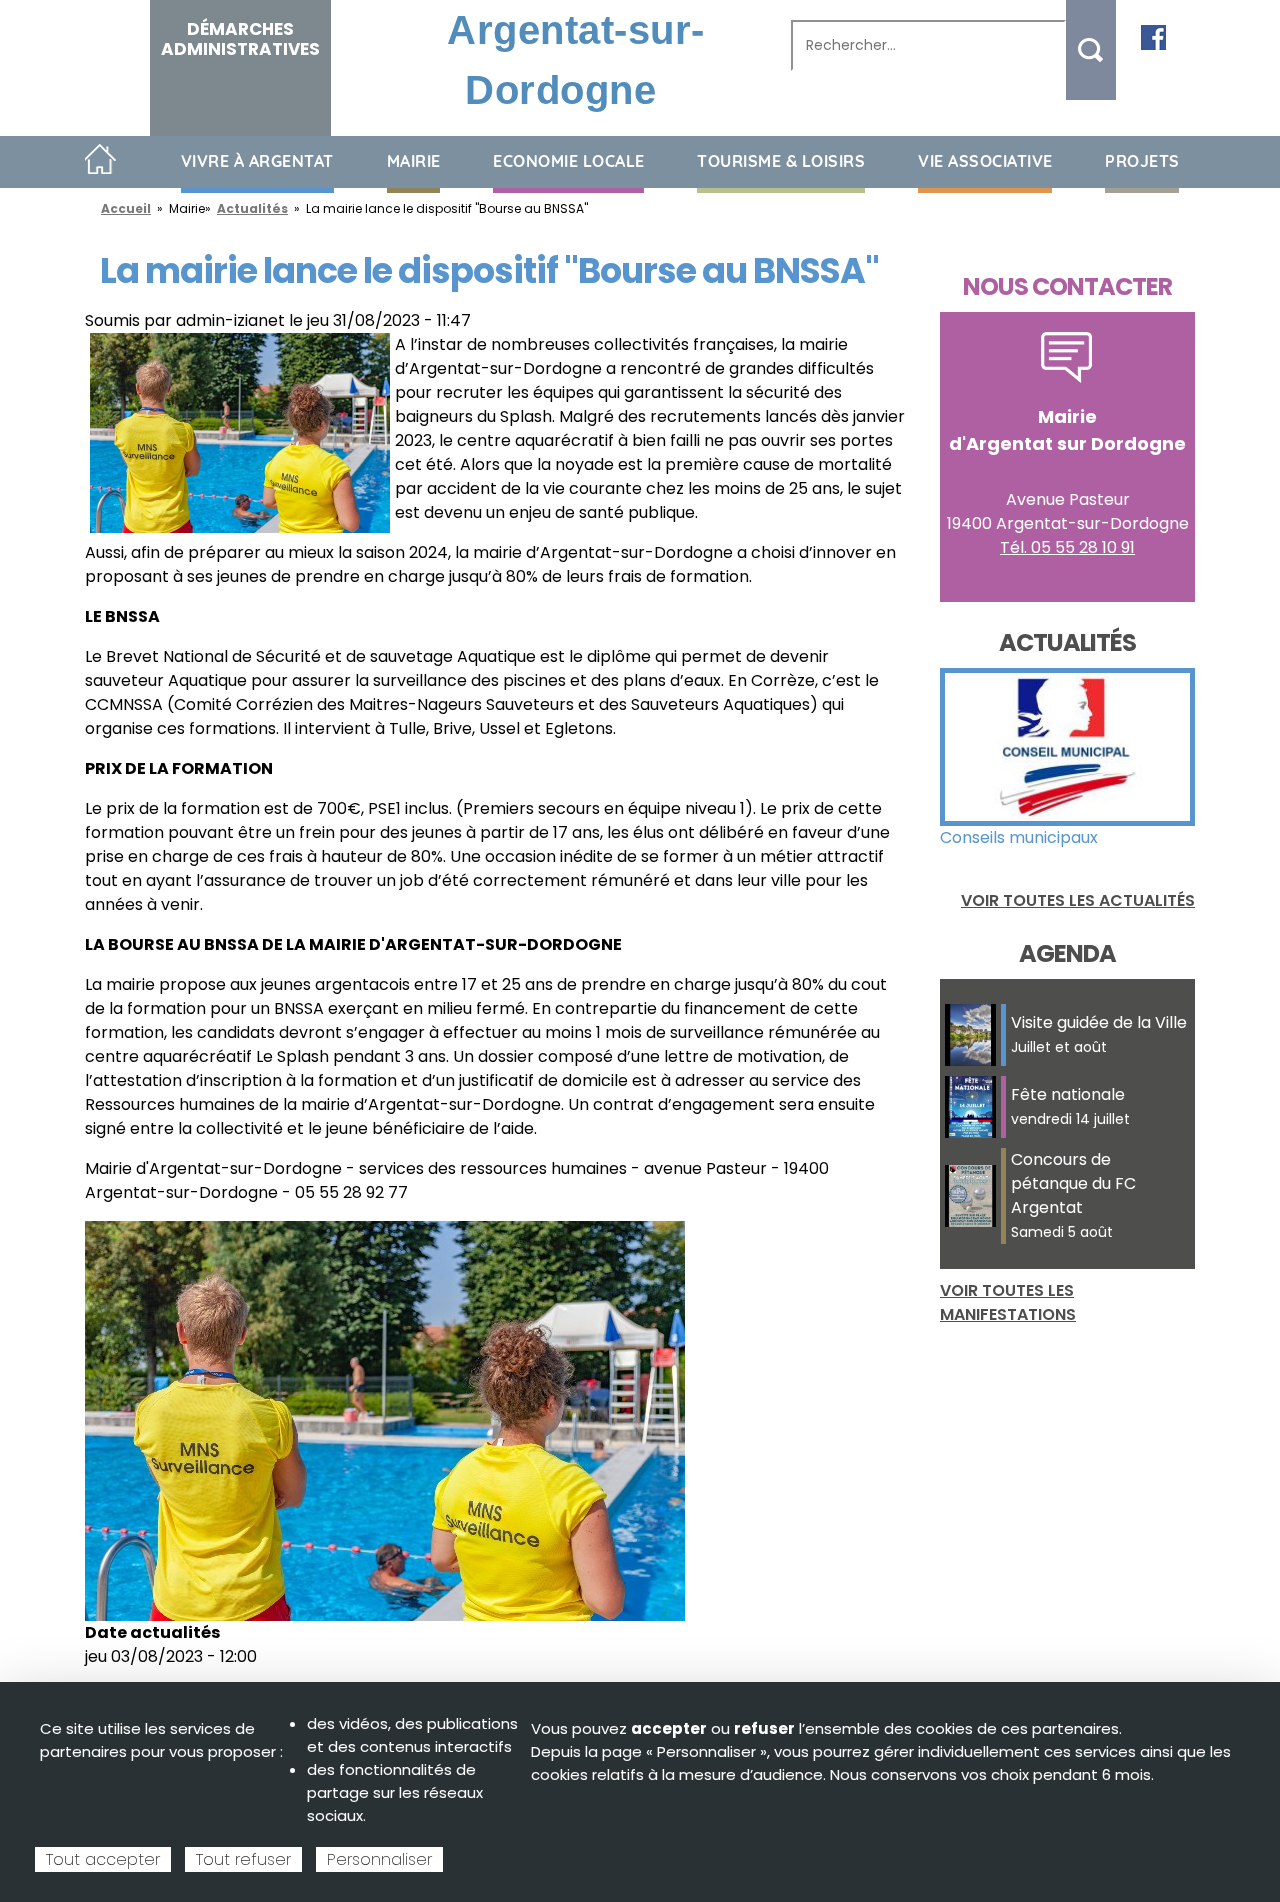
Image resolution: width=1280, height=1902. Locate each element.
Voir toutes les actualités (1078, 900)
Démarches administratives (240, 39)
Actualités (252, 208)
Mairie (414, 161)
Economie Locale (569, 161)
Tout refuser (243, 1859)
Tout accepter (103, 1859)
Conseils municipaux (1019, 837)
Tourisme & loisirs (781, 161)
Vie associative (985, 161)
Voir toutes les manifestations (1008, 1302)
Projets (1142, 161)
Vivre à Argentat (257, 161)
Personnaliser (379, 1859)
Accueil (100, 160)
